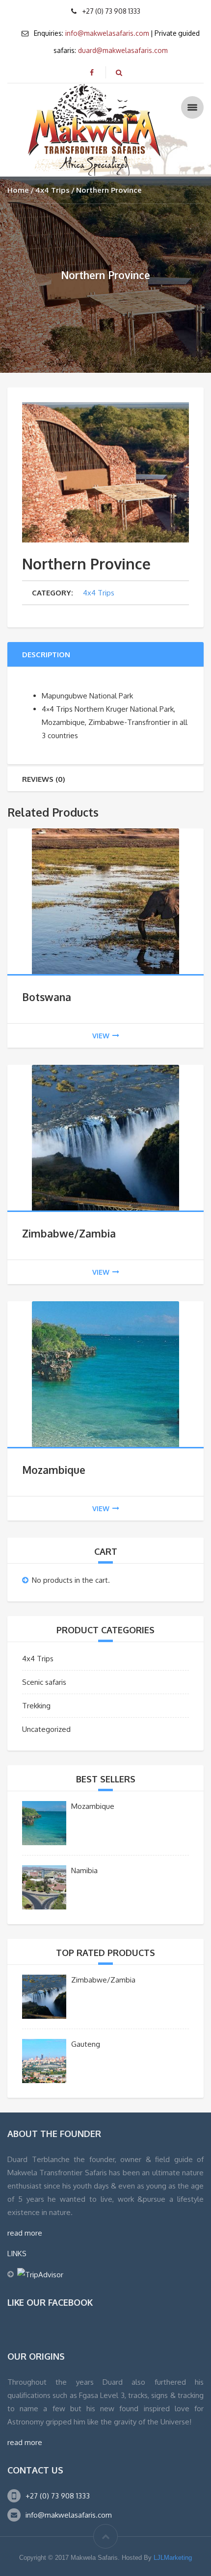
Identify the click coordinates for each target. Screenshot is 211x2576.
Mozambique (54, 1470)
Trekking (36, 1706)
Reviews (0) (44, 779)
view (101, 1036)
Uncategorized (46, 1729)
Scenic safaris (44, 1682)
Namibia (84, 1870)
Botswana (47, 997)
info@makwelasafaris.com (107, 33)
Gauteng (86, 2044)
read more (25, 2233)
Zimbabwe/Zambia (69, 1233)
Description (46, 655)
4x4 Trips (53, 190)
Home (18, 190)
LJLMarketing (173, 2558)
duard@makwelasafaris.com (123, 50)
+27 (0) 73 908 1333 (58, 2496)
